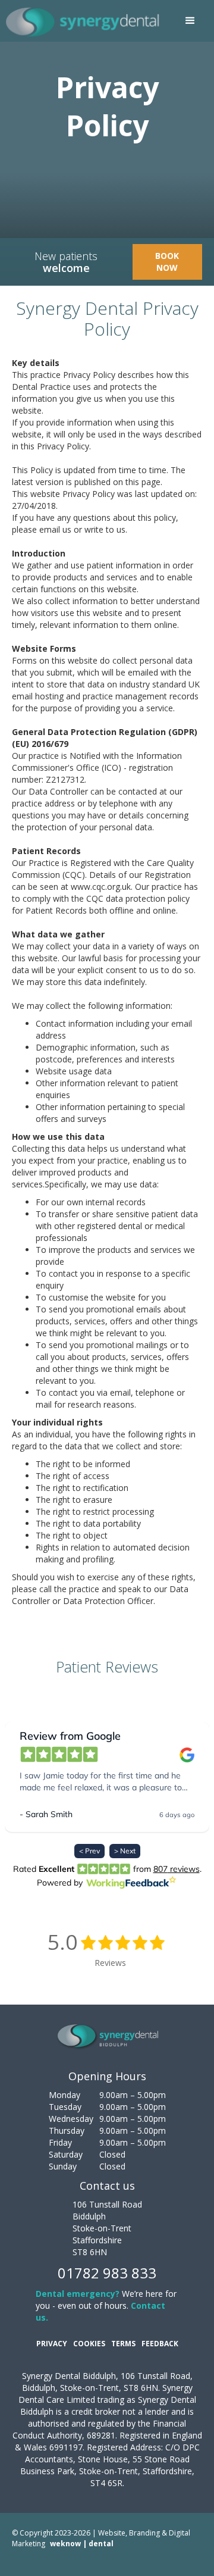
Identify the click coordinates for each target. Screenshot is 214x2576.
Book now (167, 262)
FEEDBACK (160, 2344)
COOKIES (89, 2344)
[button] (190, 21)
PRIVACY (52, 2344)
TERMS (123, 2344)
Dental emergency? (78, 2294)
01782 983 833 (107, 2273)
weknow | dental (82, 2544)
